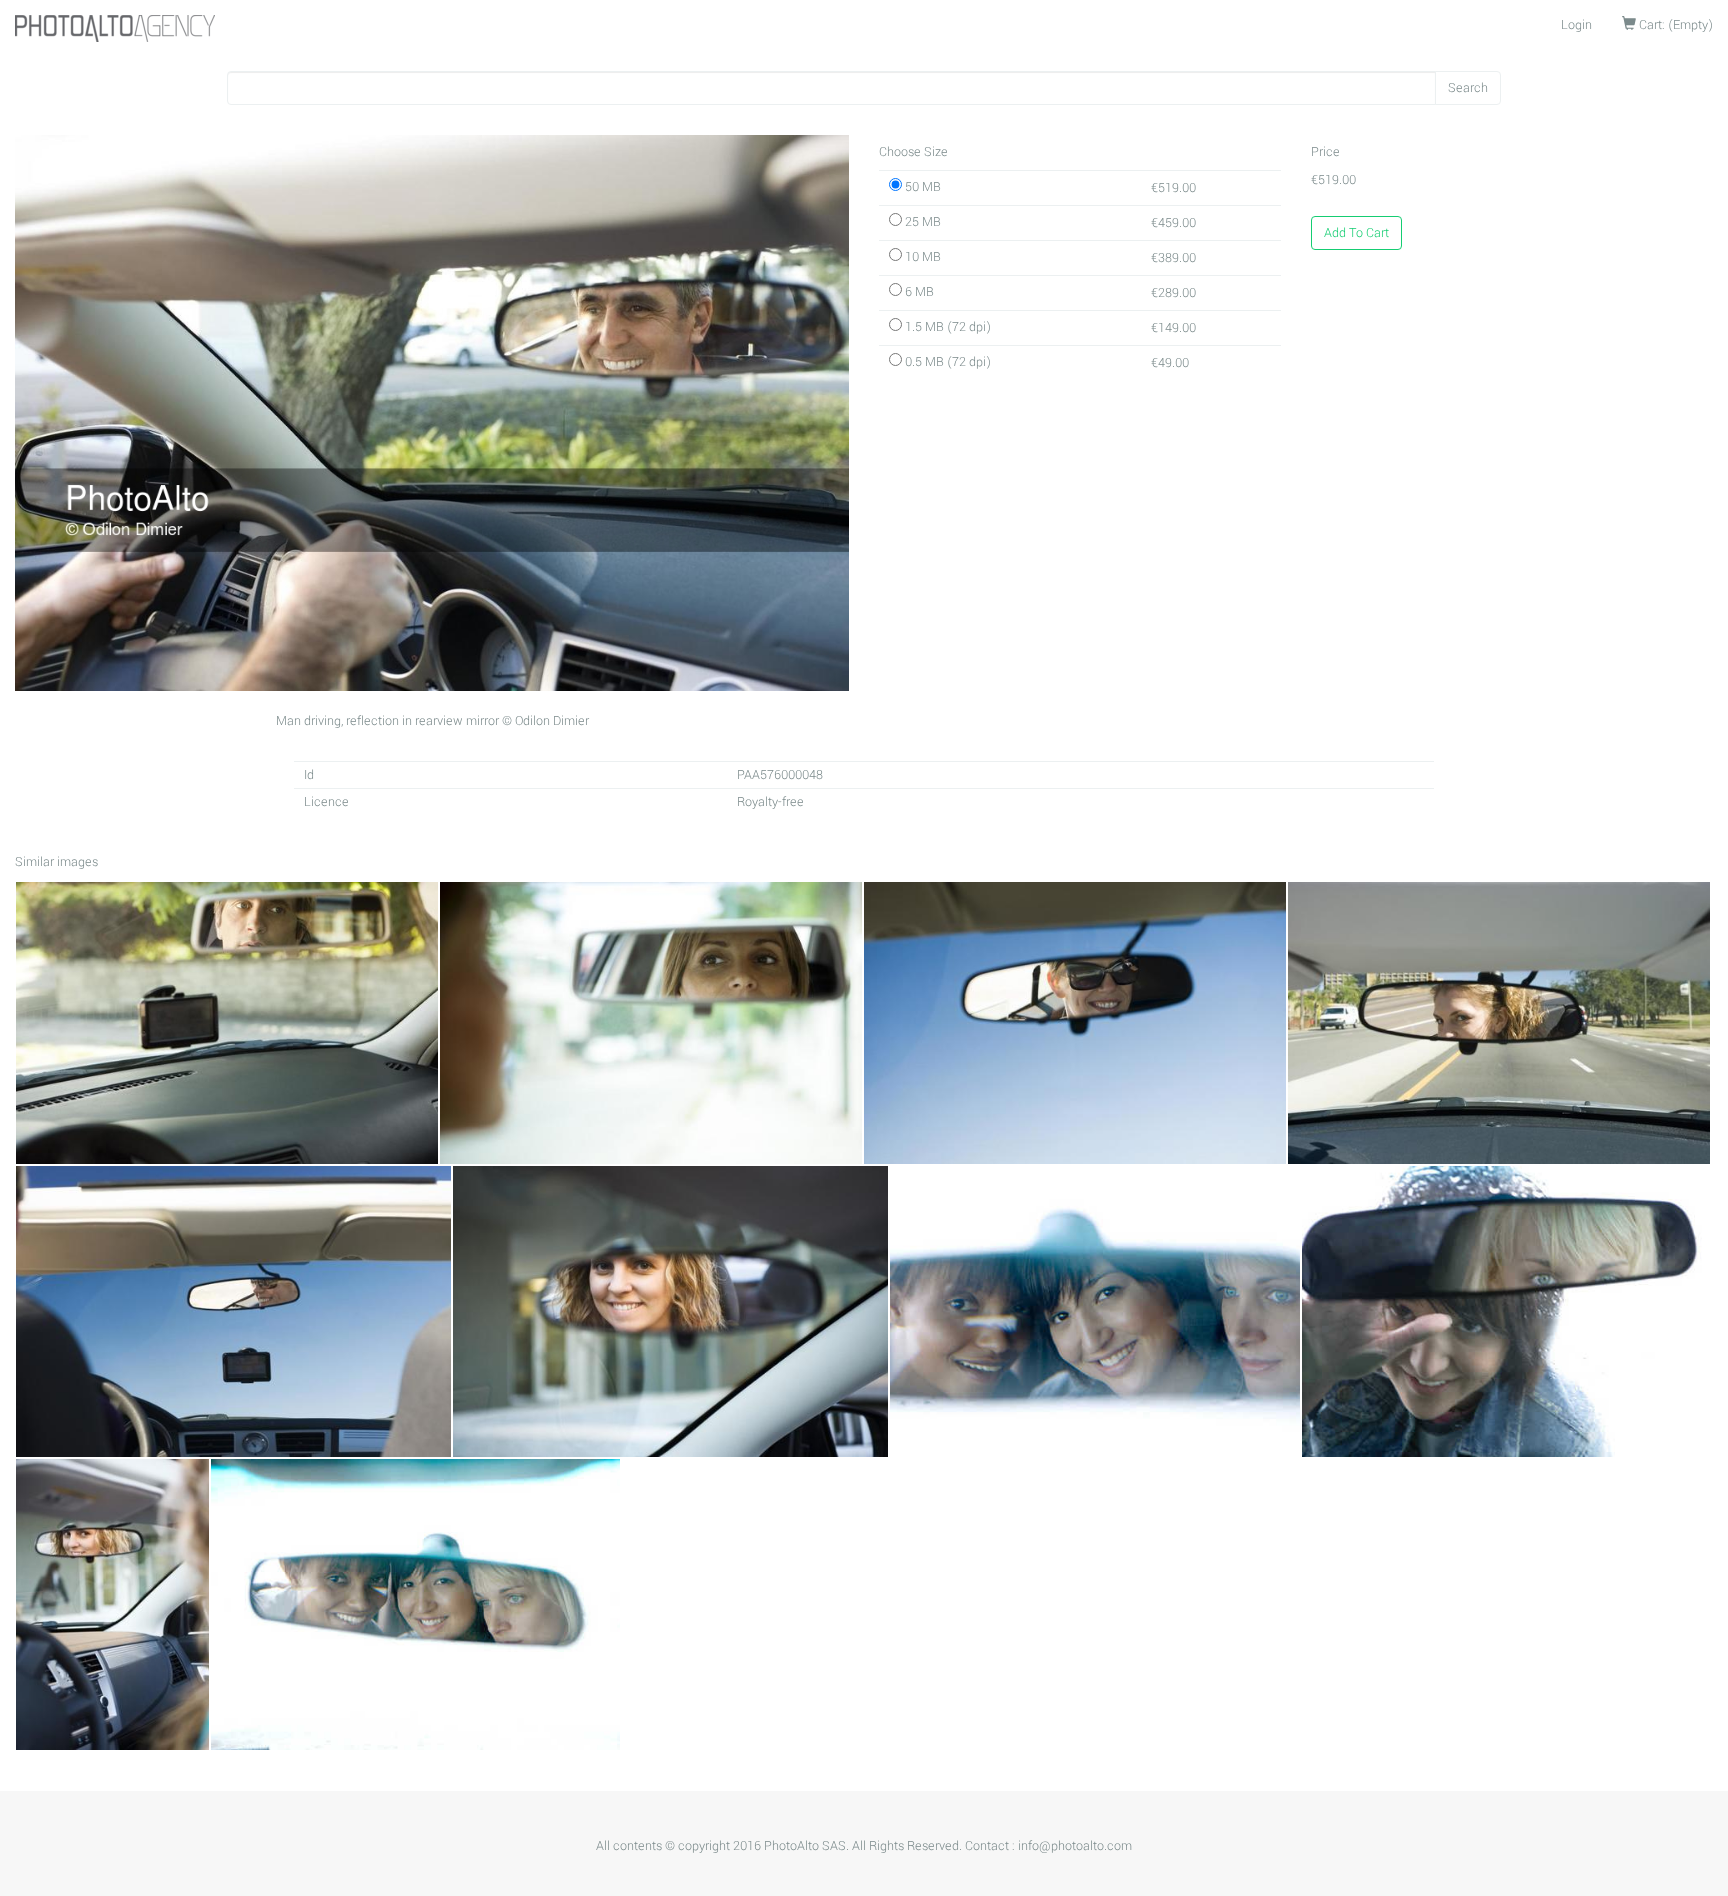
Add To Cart (1356, 233)
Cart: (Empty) (1674, 25)
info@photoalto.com (1075, 1846)
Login (1576, 25)
